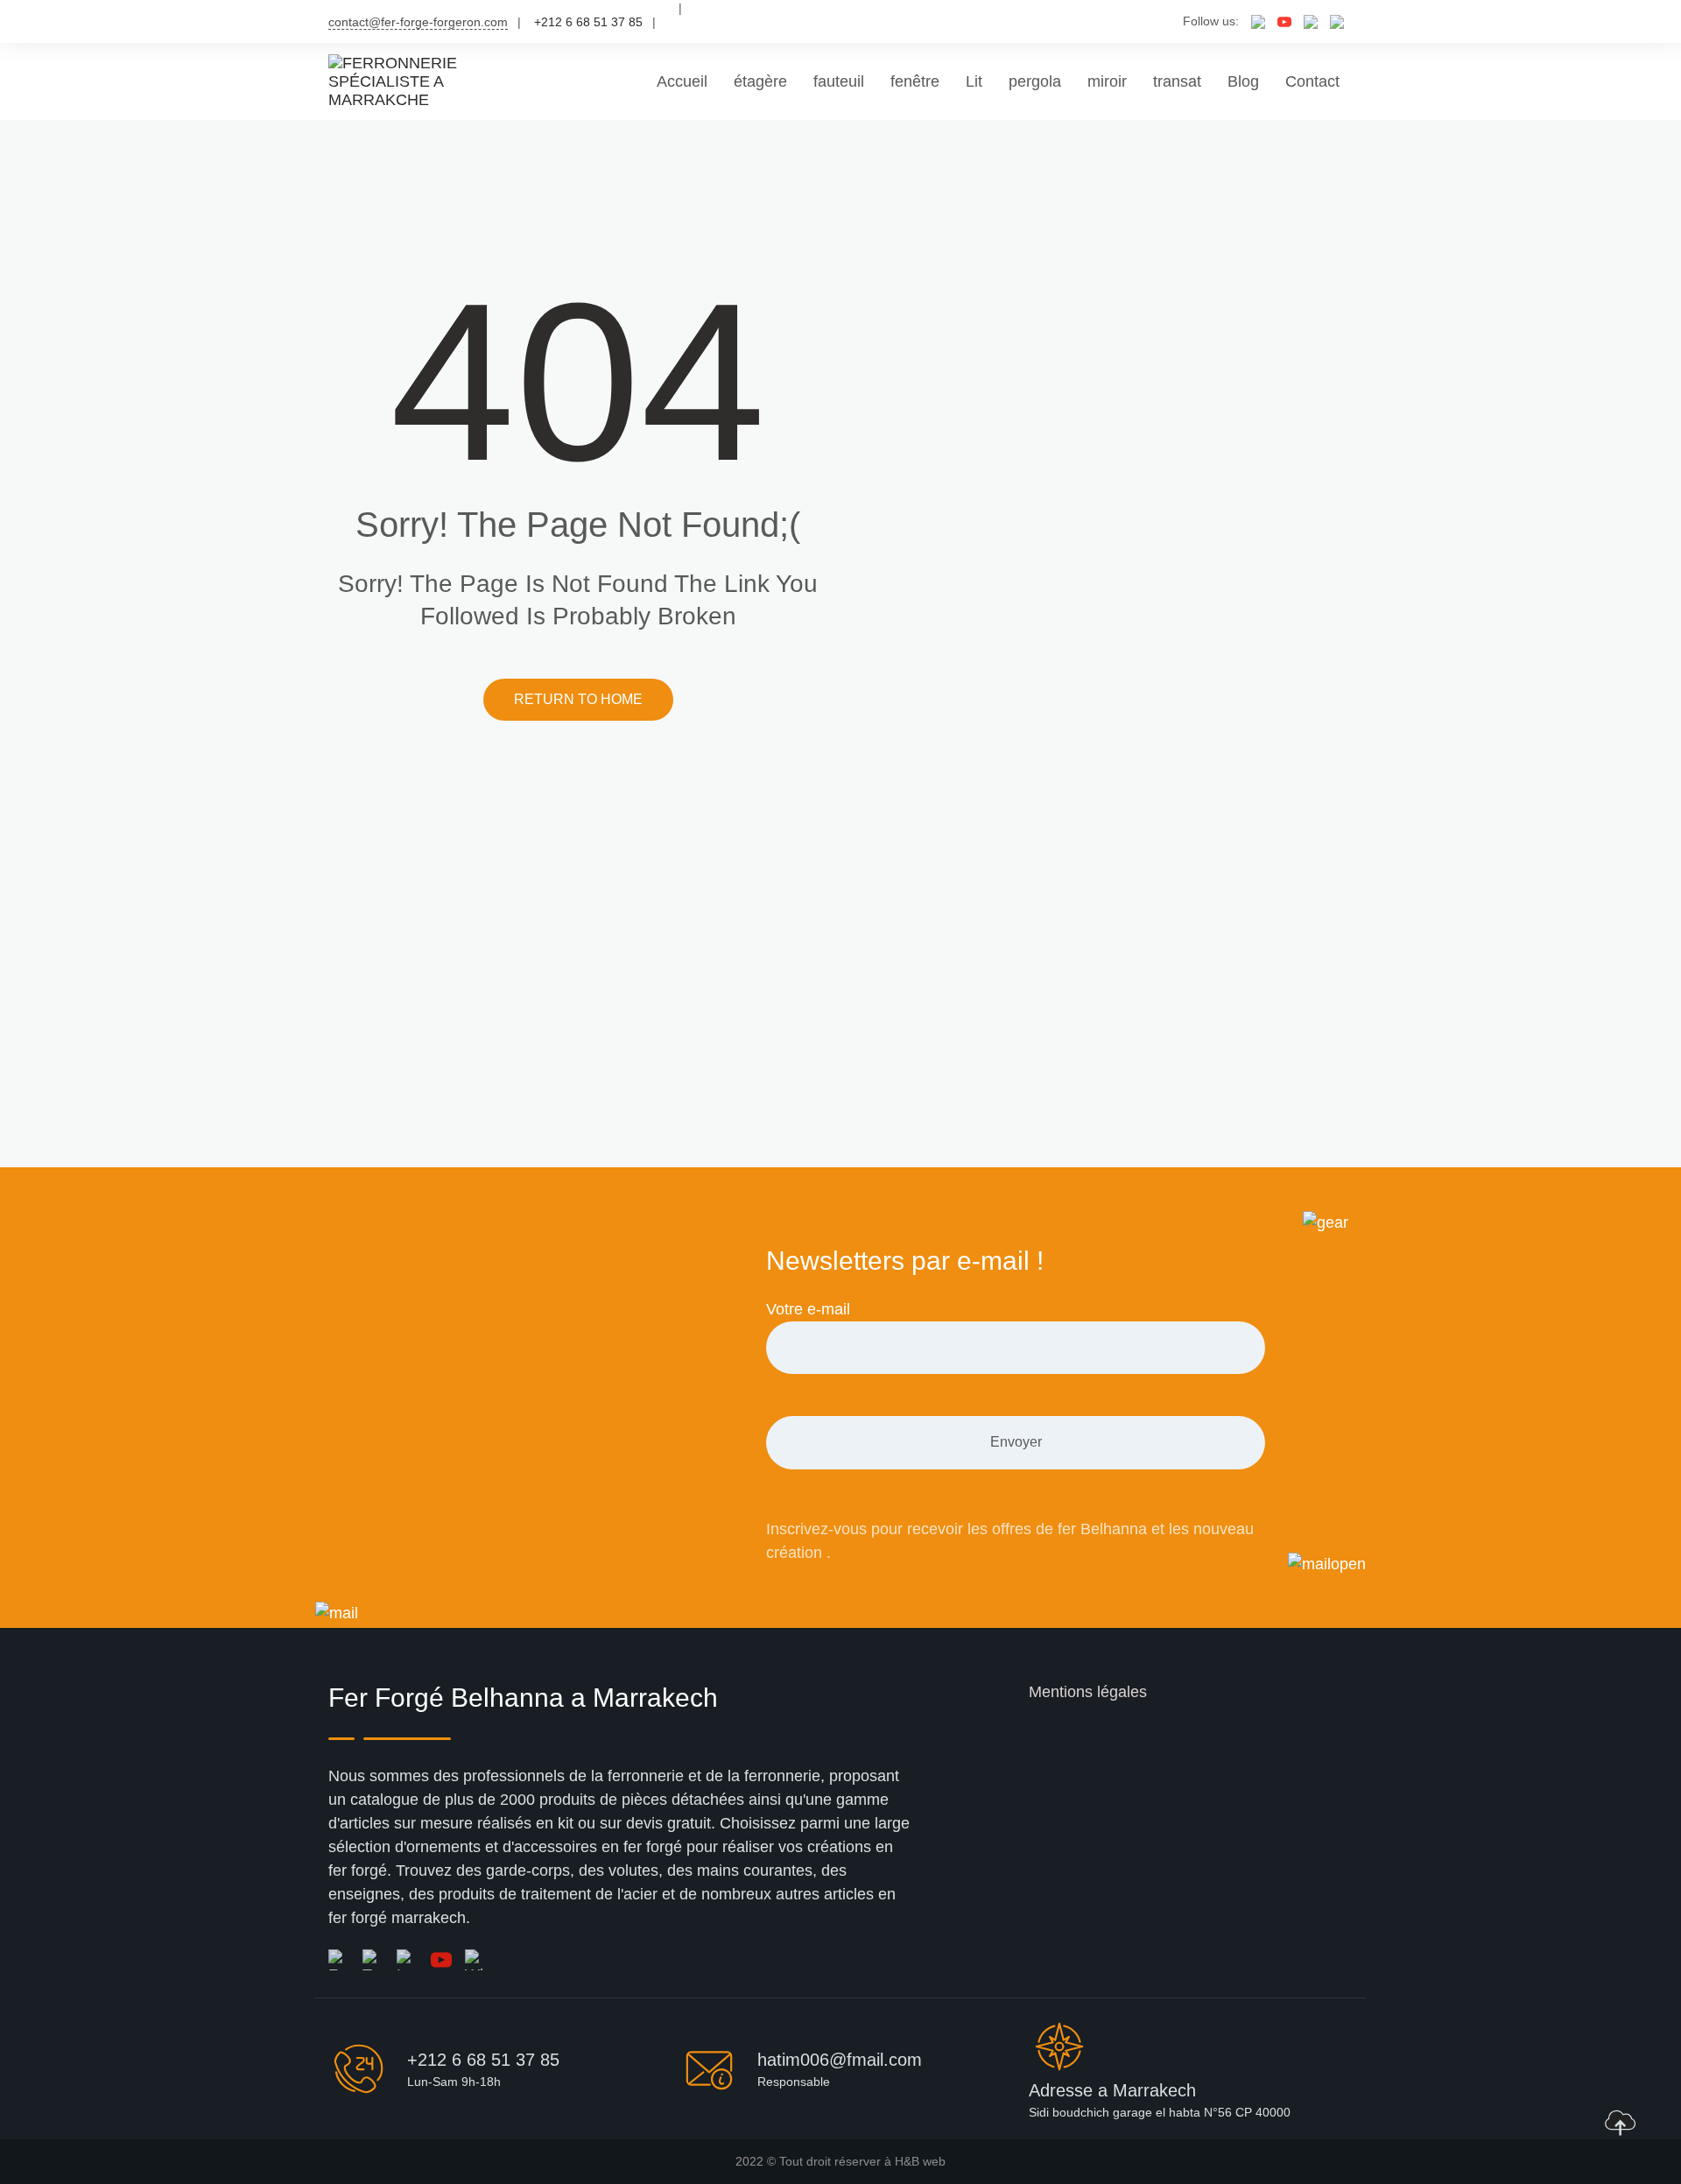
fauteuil (839, 81)
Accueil (682, 81)
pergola (1035, 81)
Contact (1312, 81)
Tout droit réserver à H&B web (862, 2161)
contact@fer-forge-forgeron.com (418, 22)
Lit (974, 81)
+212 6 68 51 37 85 (483, 2060)
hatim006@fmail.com (840, 2060)
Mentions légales (1088, 1692)
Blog (1243, 81)
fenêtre (915, 81)
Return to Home (578, 699)
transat (1177, 81)
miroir (1107, 81)
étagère (760, 81)
